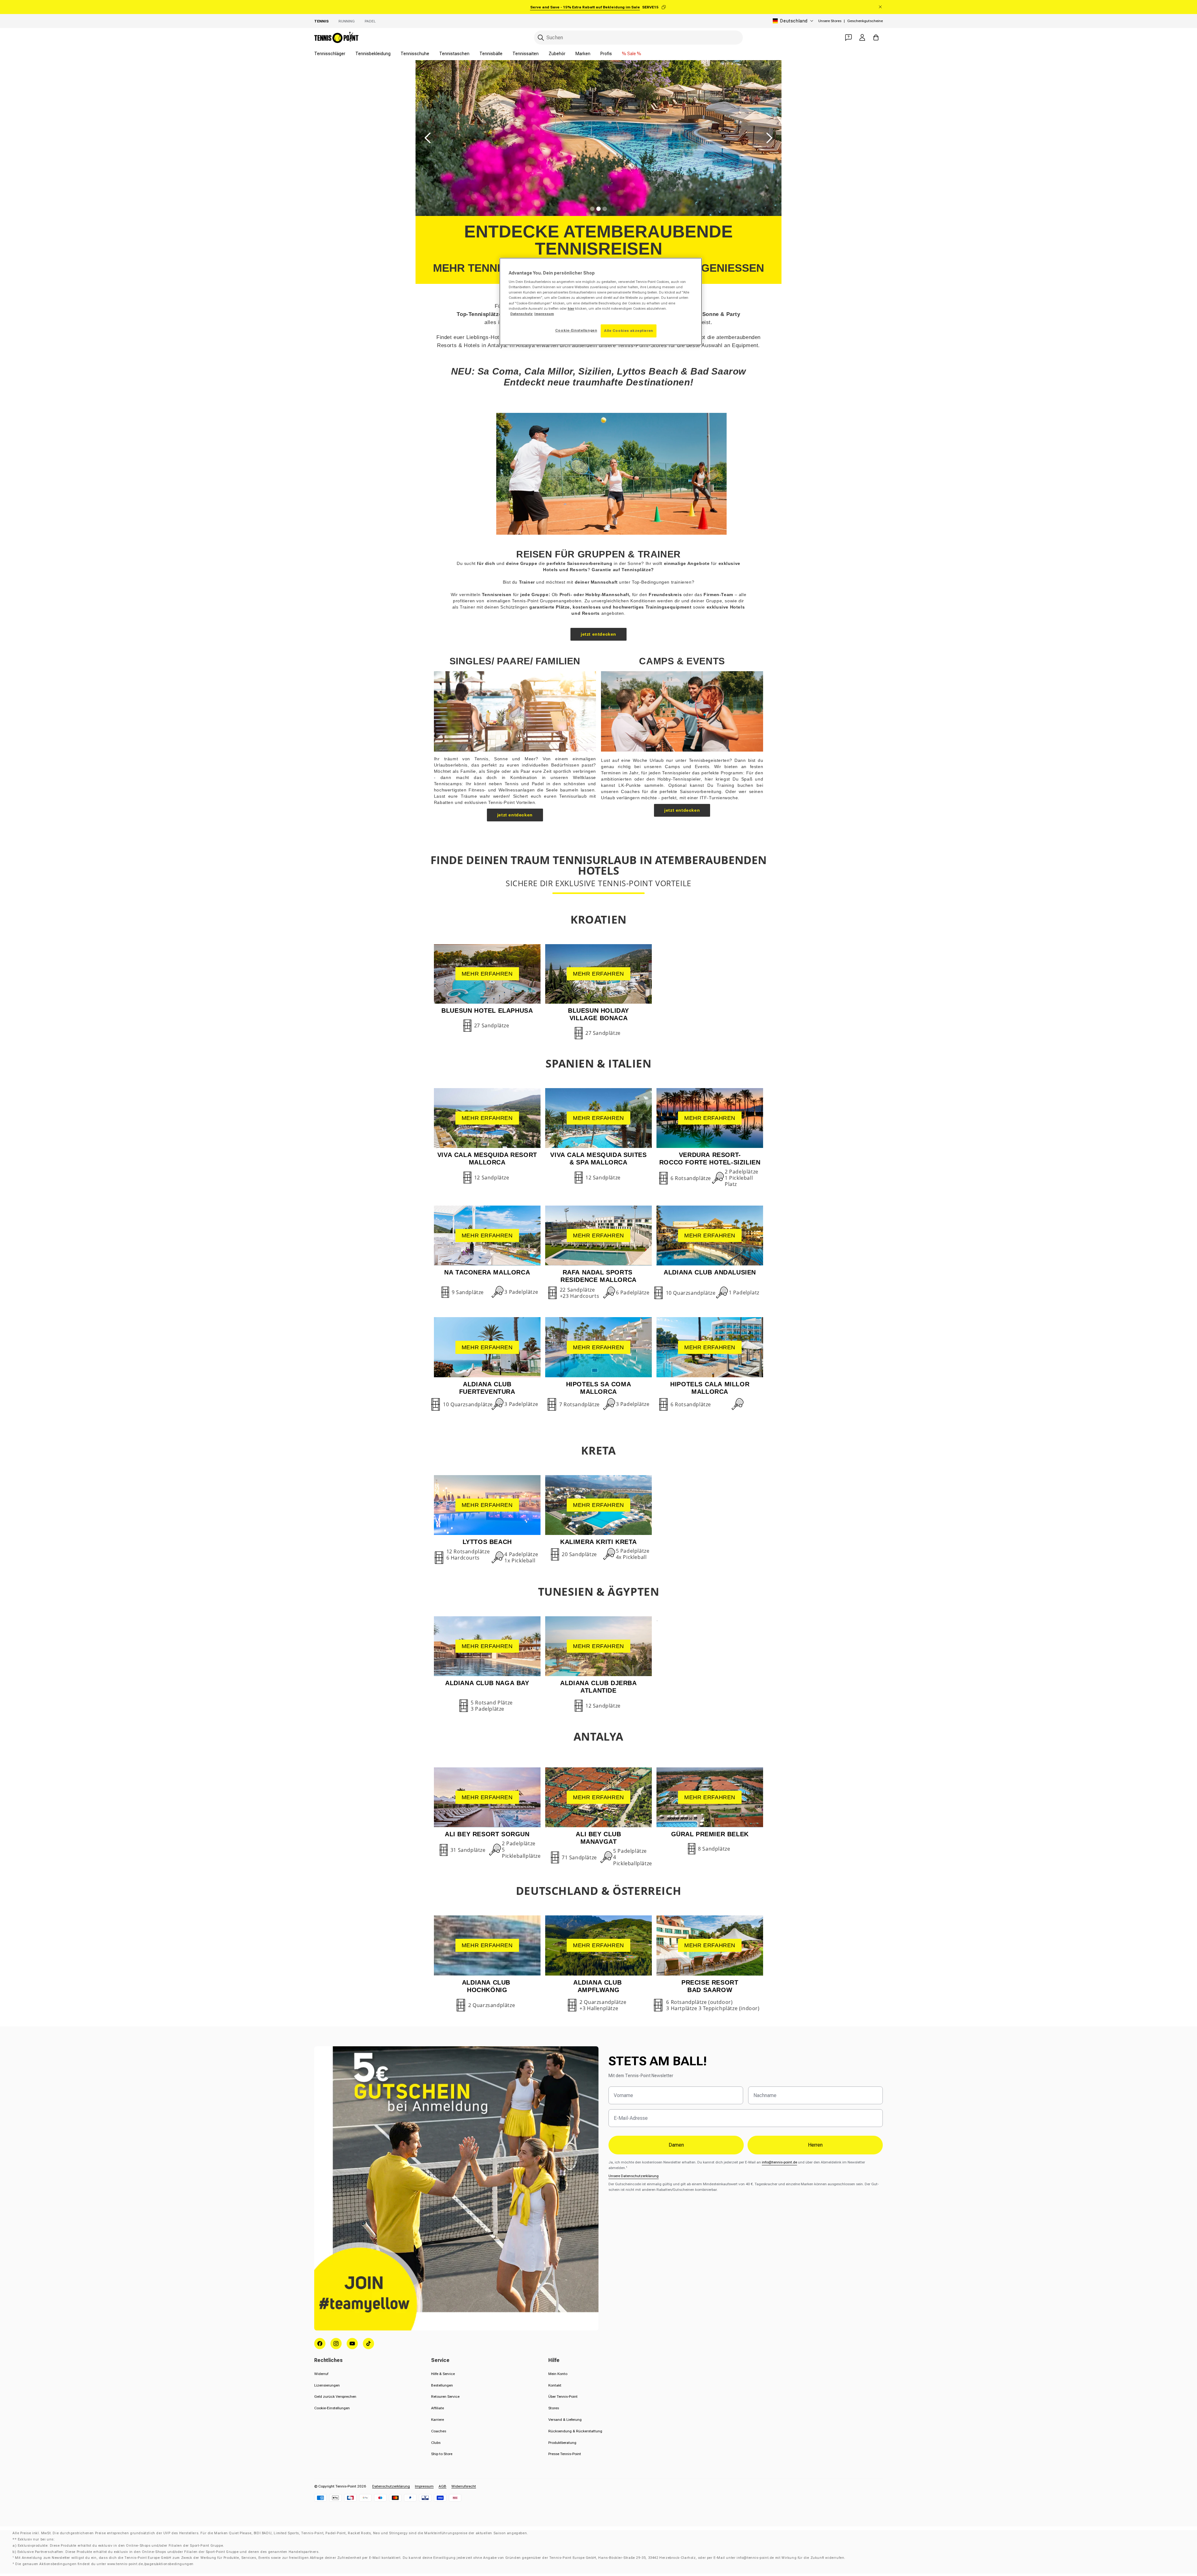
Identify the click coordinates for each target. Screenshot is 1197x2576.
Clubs (436, 2443)
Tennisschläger (330, 54)
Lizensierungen (327, 2385)
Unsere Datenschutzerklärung (634, 2176)
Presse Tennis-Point (565, 2454)
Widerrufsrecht (464, 2486)
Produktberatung (562, 2443)
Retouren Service (445, 2397)
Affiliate (437, 2408)
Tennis (321, 21)
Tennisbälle (491, 54)
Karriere (437, 2420)
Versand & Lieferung (565, 2420)
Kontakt (555, 2385)
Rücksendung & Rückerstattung (575, 2431)
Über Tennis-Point (563, 2397)
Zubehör (557, 54)
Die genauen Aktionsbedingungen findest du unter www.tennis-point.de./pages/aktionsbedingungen (104, 2564)
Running (347, 21)
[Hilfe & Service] (848, 37)
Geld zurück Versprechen (335, 2397)
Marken (583, 54)
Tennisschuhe (415, 54)
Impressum (424, 2486)
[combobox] (638, 38)
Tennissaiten (526, 54)
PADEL (370, 21)
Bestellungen (442, 2385)
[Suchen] (541, 38)
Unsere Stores (830, 21)
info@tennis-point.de (779, 2162)
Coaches (439, 2431)
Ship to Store (442, 2454)
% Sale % (632, 54)
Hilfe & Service (443, 2374)
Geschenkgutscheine (865, 21)
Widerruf (321, 2374)
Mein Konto (558, 2374)
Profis (606, 54)
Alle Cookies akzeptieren (629, 331)
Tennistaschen (454, 54)
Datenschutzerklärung (391, 2486)
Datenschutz (522, 314)
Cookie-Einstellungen (332, 2408)
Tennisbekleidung (373, 54)
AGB (442, 2486)
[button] (428, 138)
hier (571, 308)
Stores (554, 2408)
